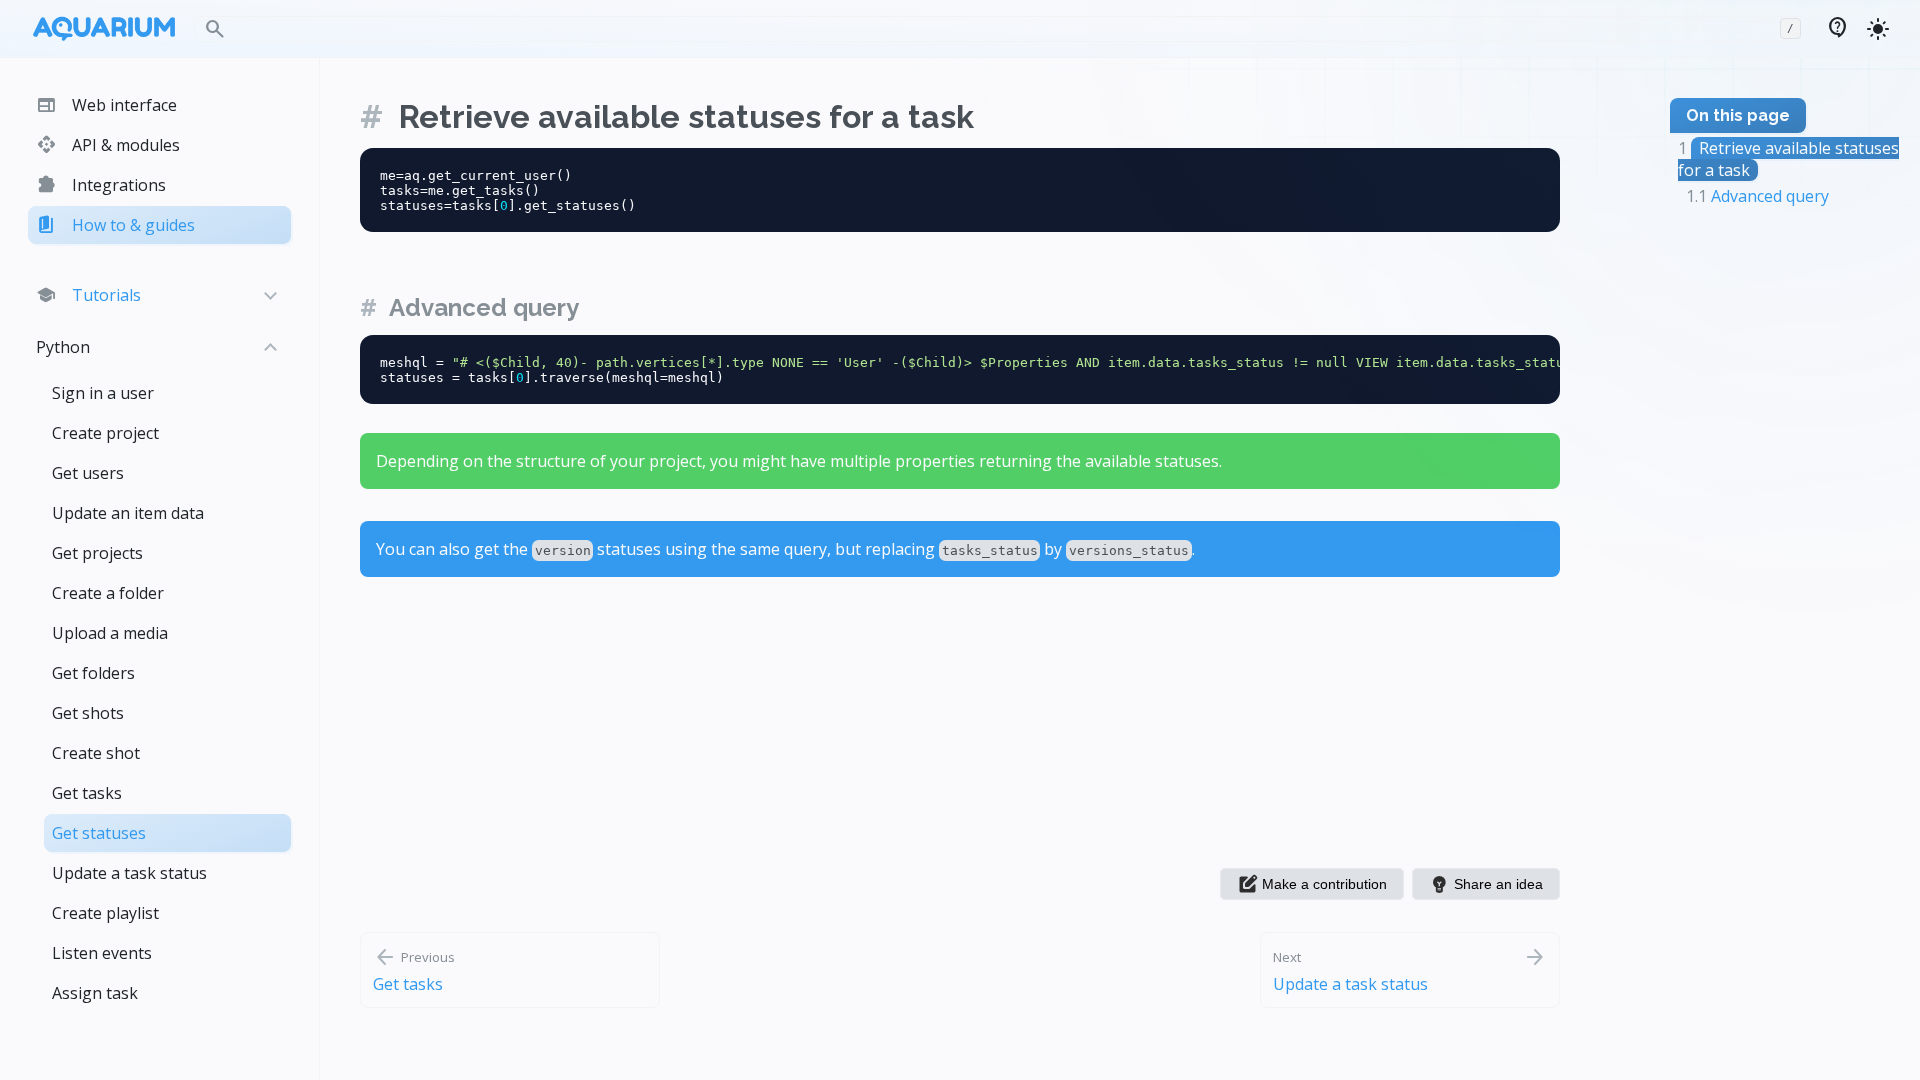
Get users (88, 473)
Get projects (97, 553)
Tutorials (88, 295)
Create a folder (108, 593)
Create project (105, 433)
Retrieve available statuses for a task (686, 116)
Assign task (95, 993)
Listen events (102, 953)
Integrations (101, 185)
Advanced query (484, 307)
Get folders (93, 673)
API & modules (108, 145)
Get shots (88, 713)
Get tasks (87, 793)
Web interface (106, 105)
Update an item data (128, 513)
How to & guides (115, 225)
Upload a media (110, 633)
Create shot (96, 753)
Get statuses (99, 833)
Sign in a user (103, 393)
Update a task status (129, 873)
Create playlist (105, 913)
